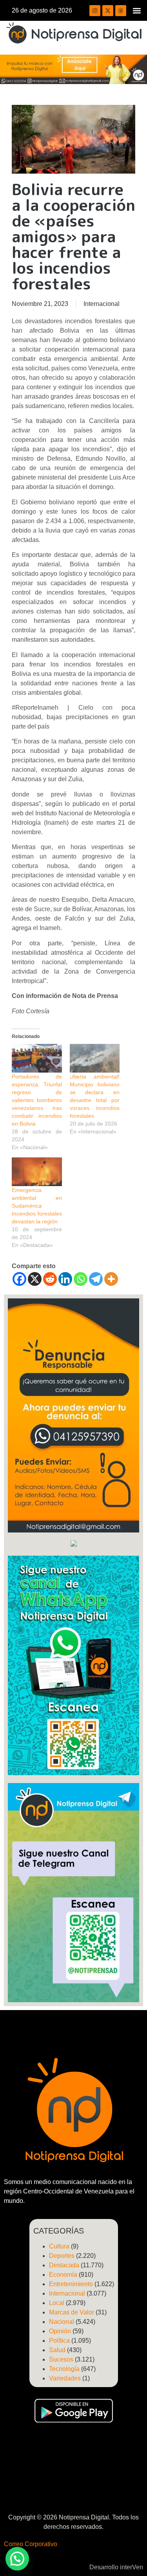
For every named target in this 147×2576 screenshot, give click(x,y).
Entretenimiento (71, 2284)
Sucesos (61, 2359)
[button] (137, 10)
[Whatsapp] (81, 1279)
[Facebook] (19, 1279)
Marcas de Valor (72, 2312)
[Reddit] (50, 1279)
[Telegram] (96, 1279)
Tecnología (64, 2369)
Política (59, 2341)
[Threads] (121, 11)
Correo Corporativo (31, 2544)
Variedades (65, 2378)
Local (57, 2303)
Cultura (59, 2246)
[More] (111, 1279)
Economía (63, 2275)
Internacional (102, 304)
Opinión (60, 2331)
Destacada (64, 2265)
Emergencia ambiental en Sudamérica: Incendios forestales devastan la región (37, 1206)
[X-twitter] (108, 11)
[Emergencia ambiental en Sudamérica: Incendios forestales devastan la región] (37, 1172)
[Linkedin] (65, 1279)
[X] (35, 1279)
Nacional (62, 2322)
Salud (57, 2350)
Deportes (62, 2256)
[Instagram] (95, 11)
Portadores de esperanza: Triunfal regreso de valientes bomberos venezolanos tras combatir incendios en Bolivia (37, 1100)
